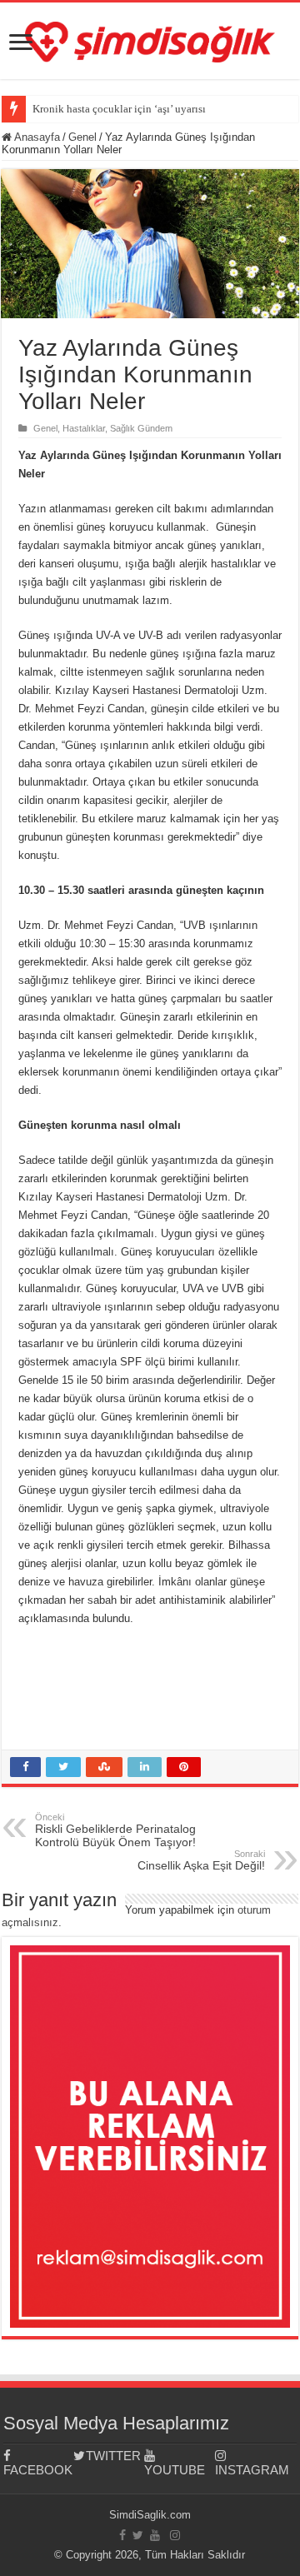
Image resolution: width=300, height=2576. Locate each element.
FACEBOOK (38, 2470)
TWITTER (113, 2456)
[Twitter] (138, 2535)
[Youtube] (155, 2535)
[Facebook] (122, 2535)
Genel (82, 137)
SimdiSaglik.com (150, 2515)
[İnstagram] (175, 2535)
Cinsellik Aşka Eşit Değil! (201, 1860)
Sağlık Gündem (141, 428)
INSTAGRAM (250, 2470)
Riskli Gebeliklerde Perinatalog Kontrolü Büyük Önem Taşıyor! (115, 1830)
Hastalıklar (84, 428)
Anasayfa (36, 137)
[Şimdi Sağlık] (150, 39)
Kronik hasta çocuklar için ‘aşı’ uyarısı (119, 109)
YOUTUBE (175, 2470)
